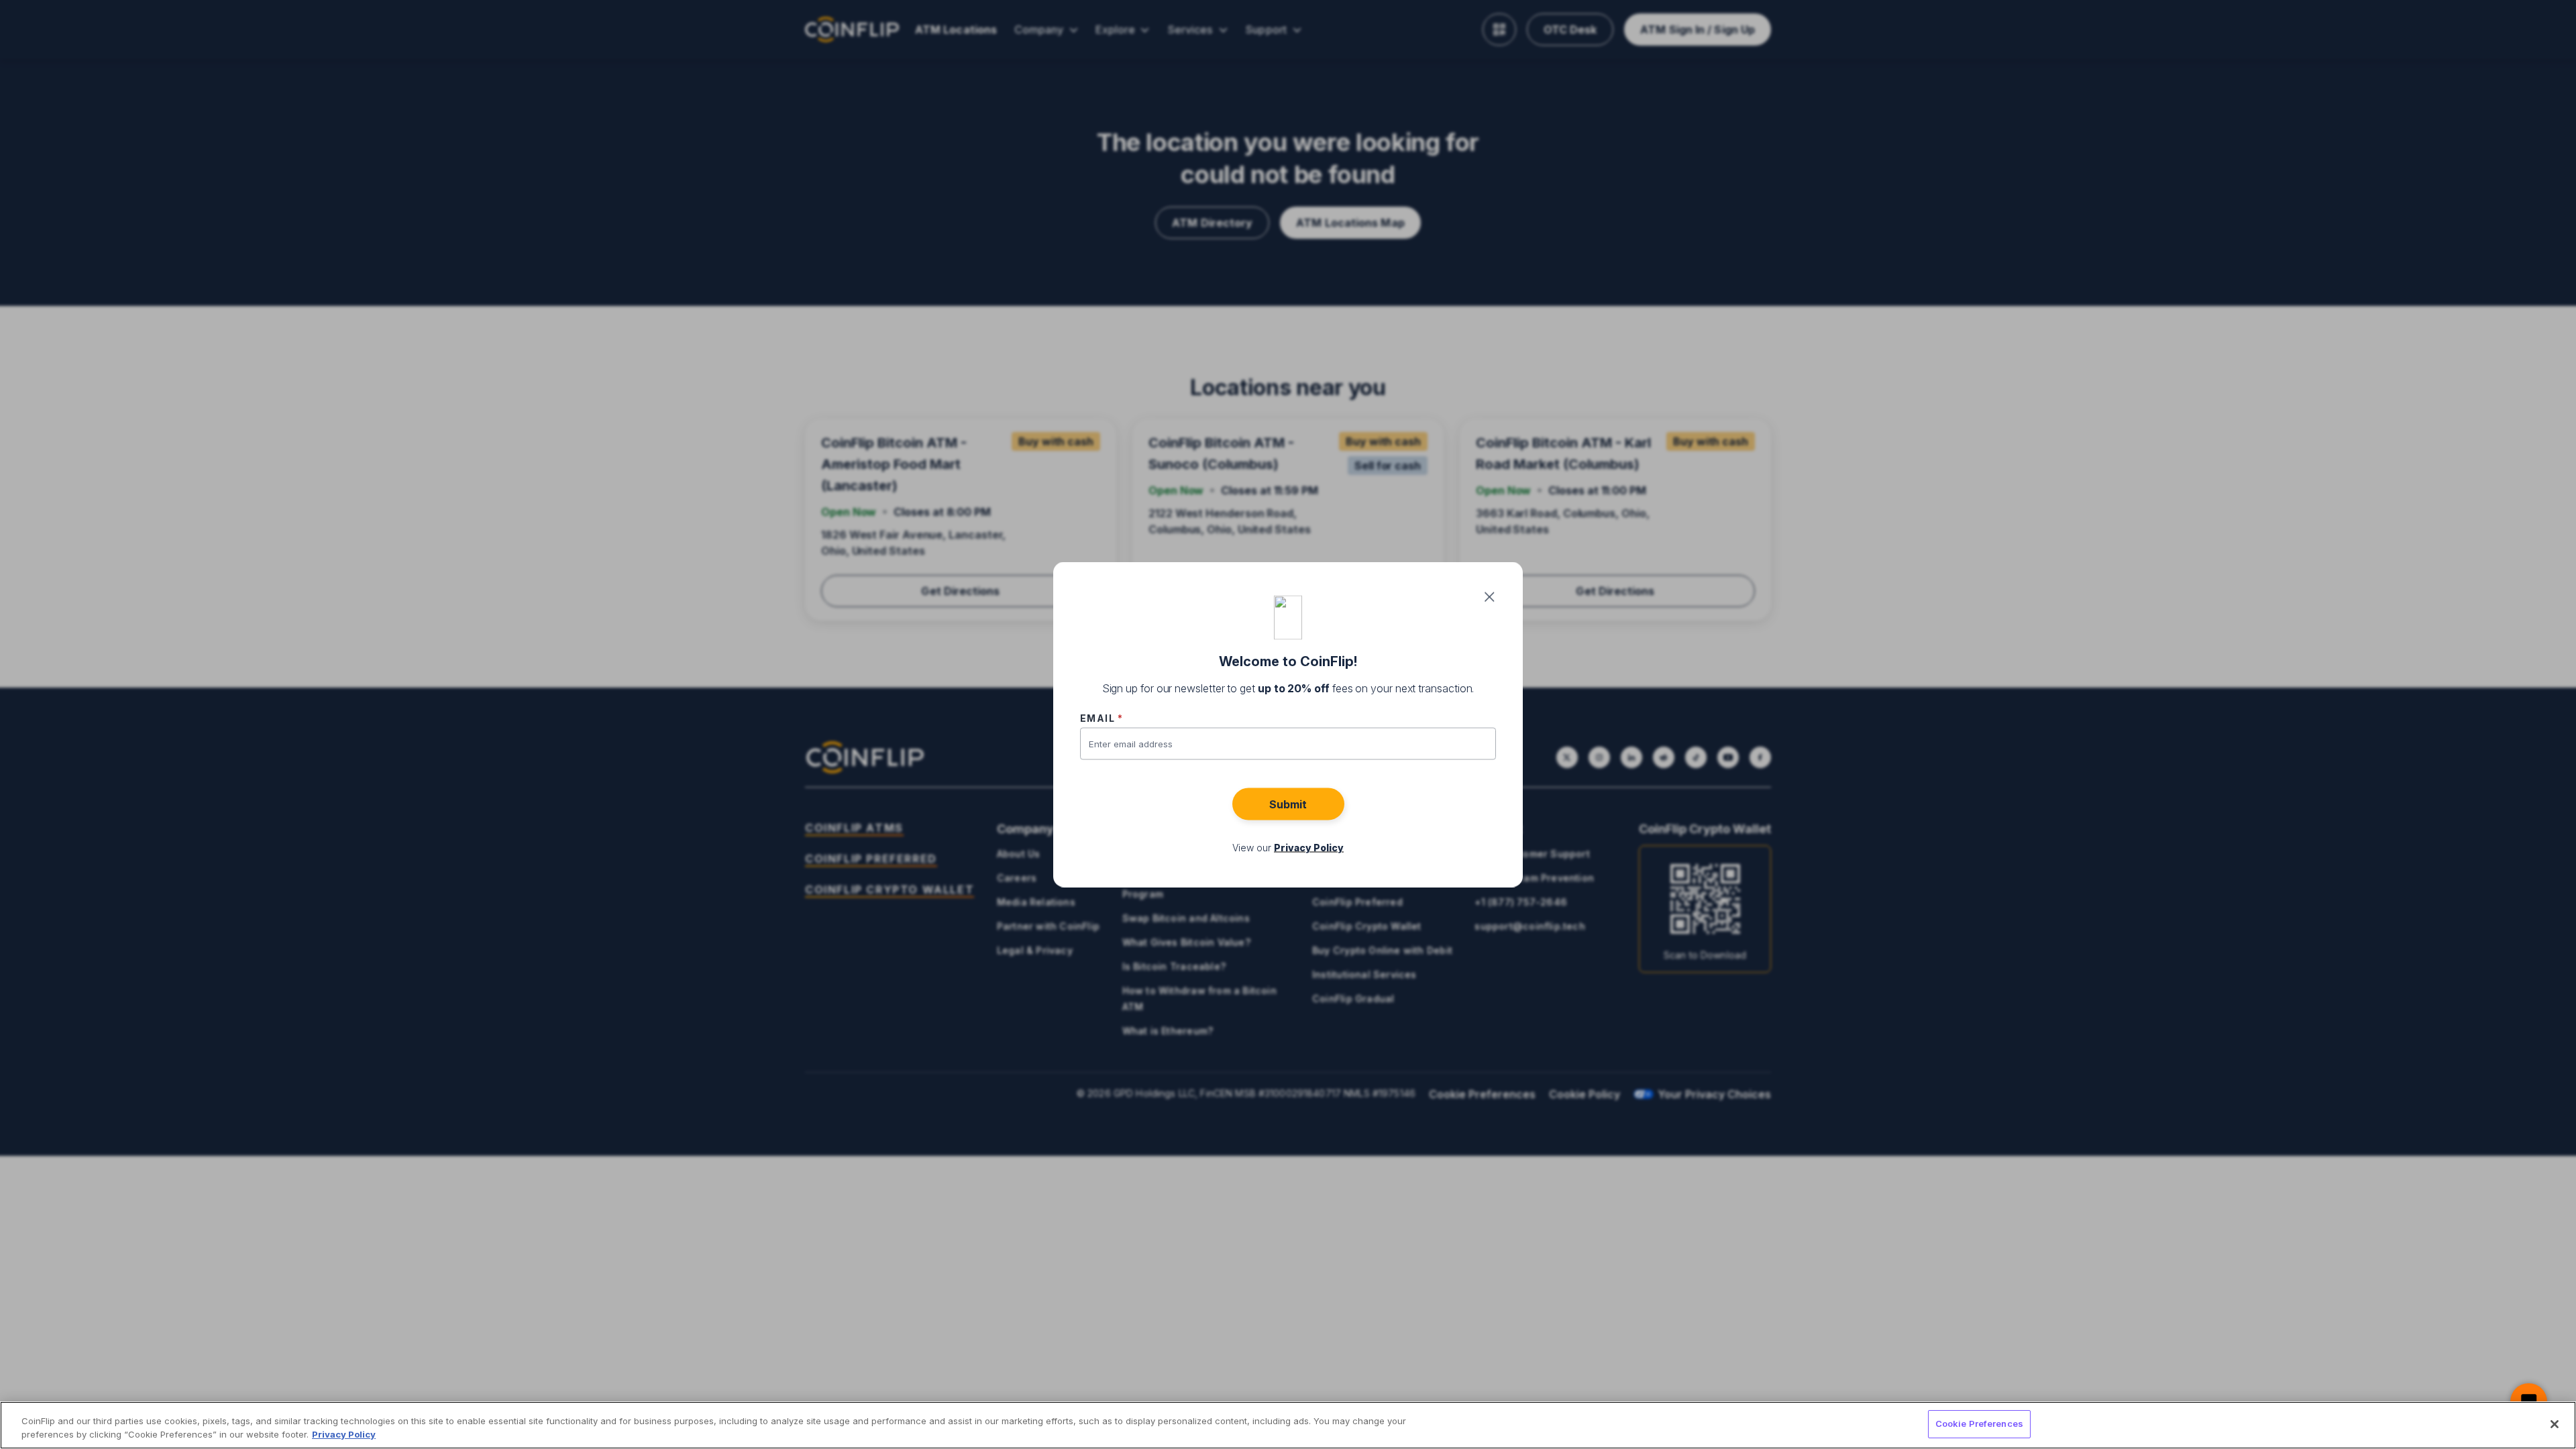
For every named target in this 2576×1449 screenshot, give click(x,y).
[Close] (2555, 1424)
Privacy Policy (344, 1434)
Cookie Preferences (1979, 1424)
